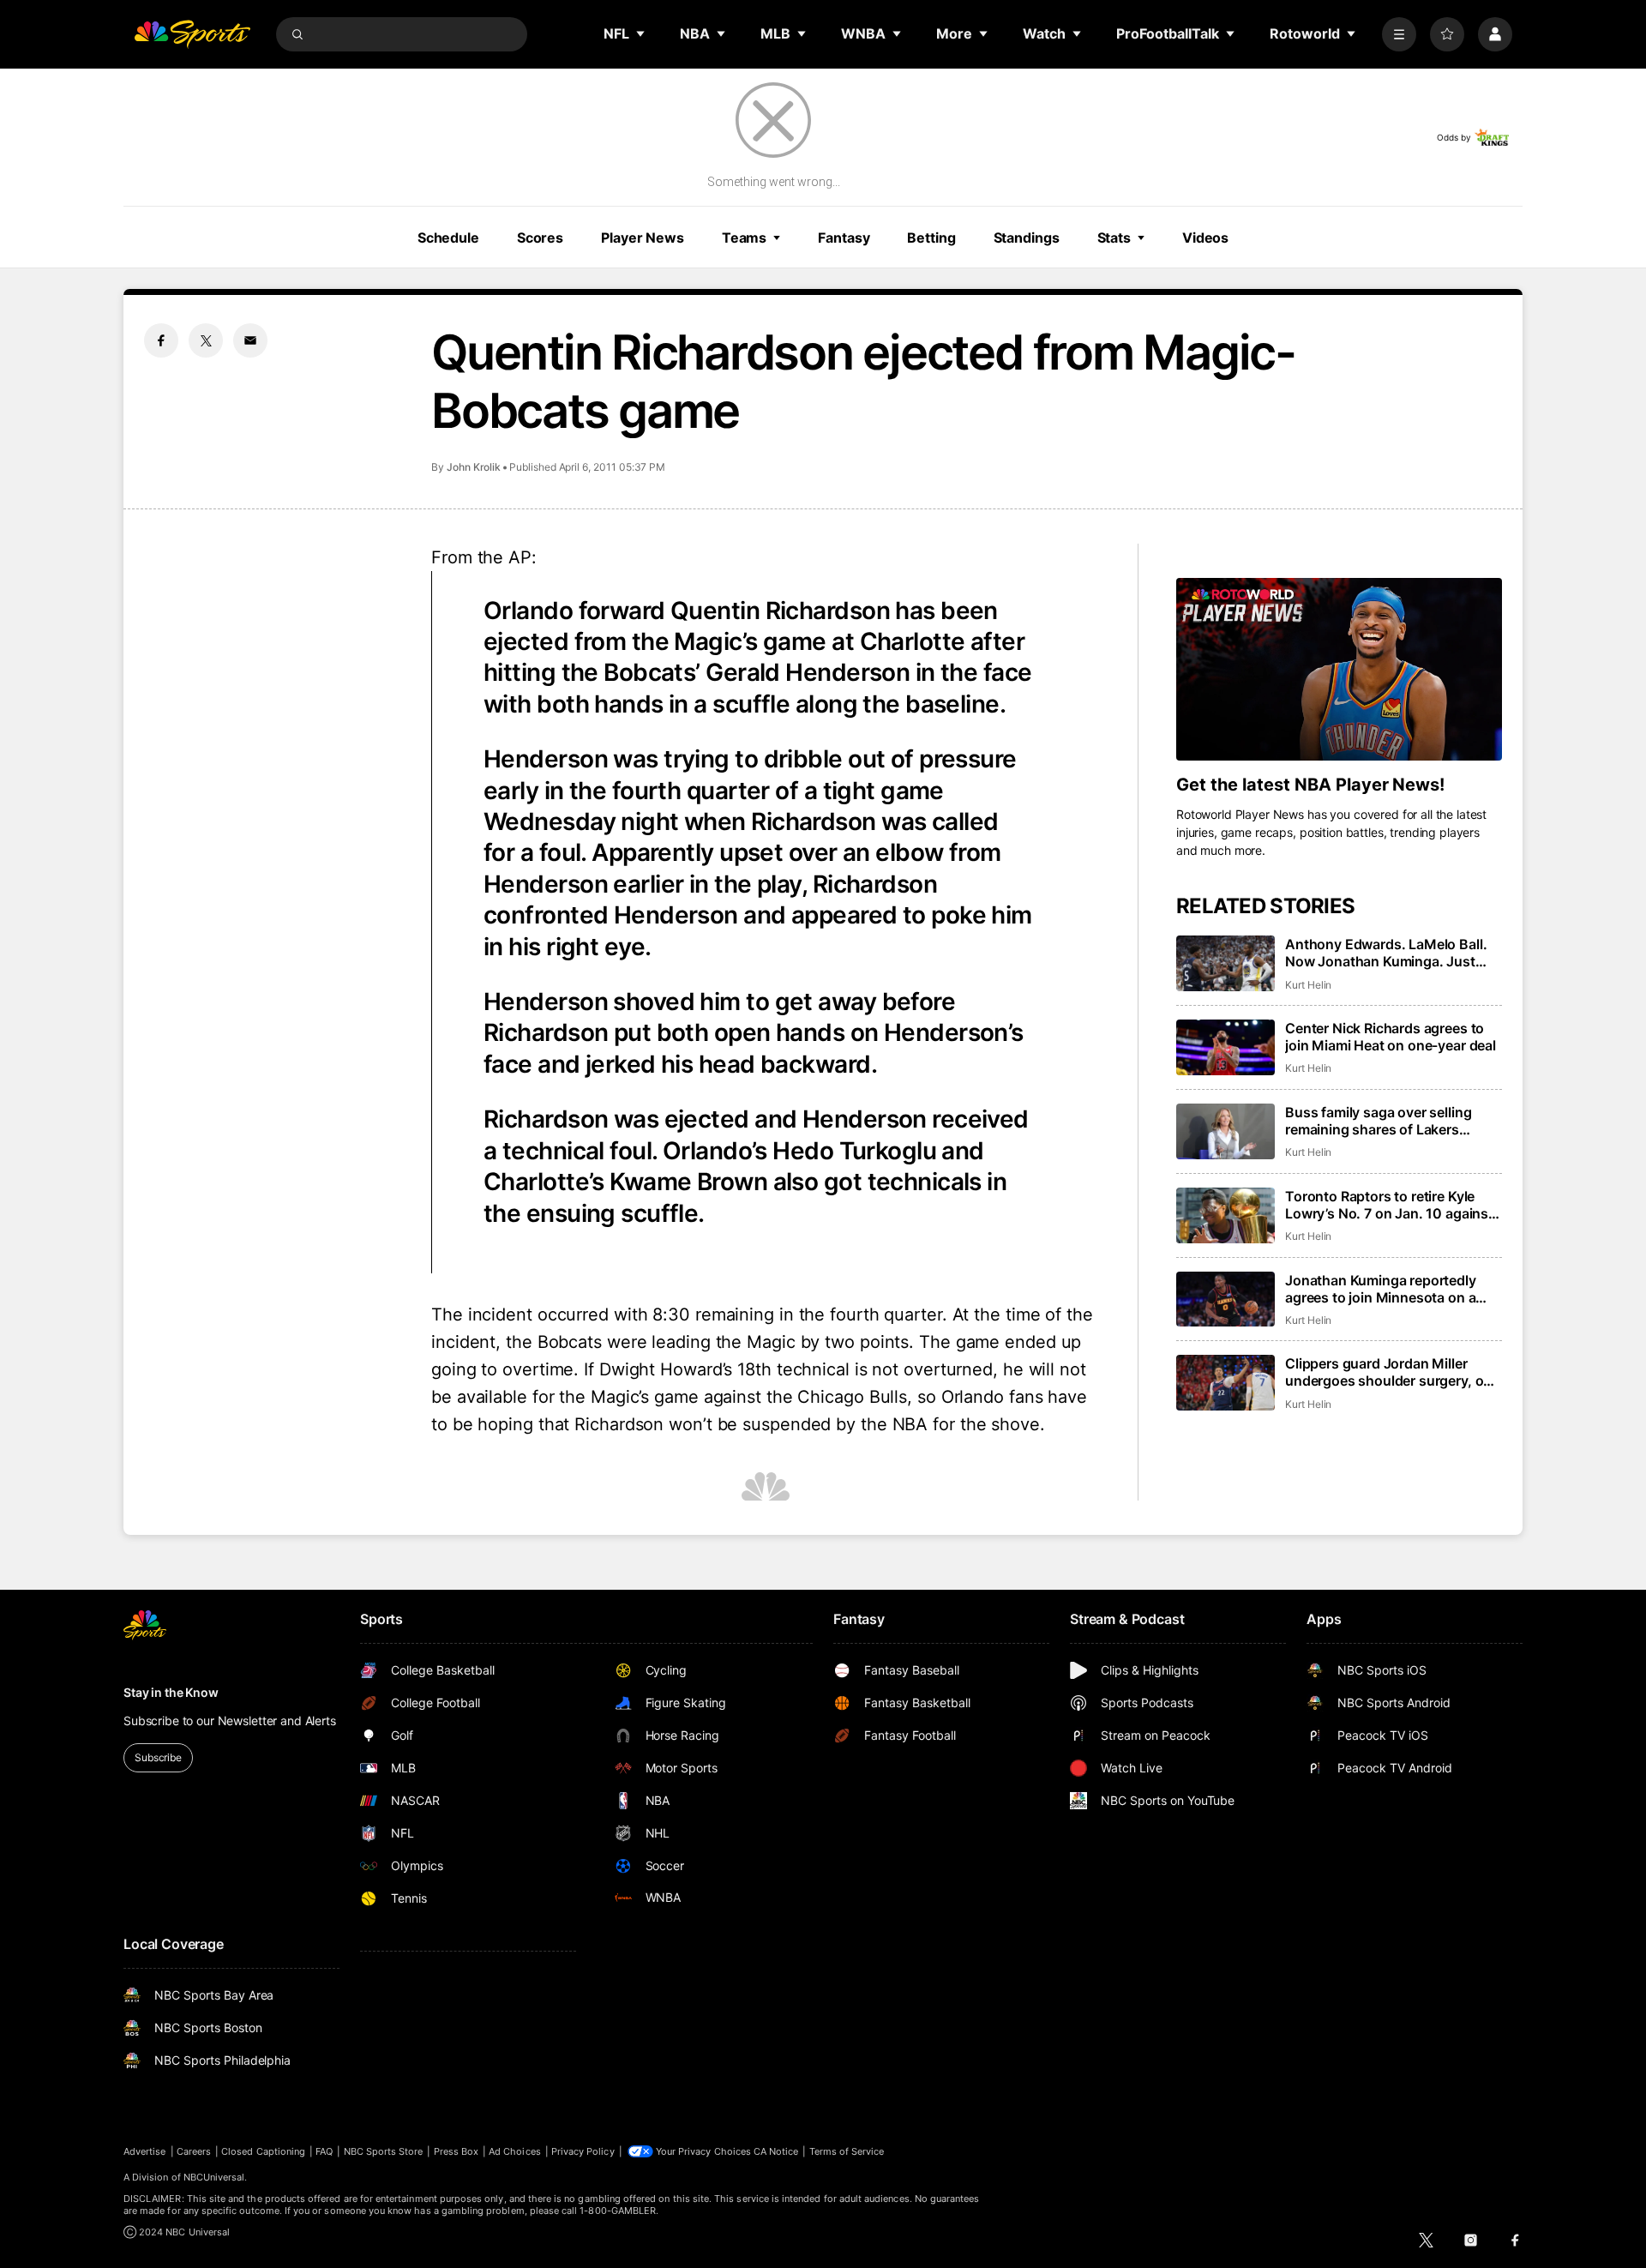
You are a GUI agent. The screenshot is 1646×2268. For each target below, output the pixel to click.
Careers (194, 2151)
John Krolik (474, 467)
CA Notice (776, 2151)
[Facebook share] (161, 340)
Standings (1027, 238)
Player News (643, 238)
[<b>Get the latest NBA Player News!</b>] (1339, 670)
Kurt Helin (1308, 985)
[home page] (192, 34)
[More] (1399, 34)
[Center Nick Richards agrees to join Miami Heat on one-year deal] (1225, 1047)
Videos (1205, 238)
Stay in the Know (171, 1692)
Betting (931, 238)
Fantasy (844, 238)
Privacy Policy (583, 2151)
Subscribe (158, 1757)
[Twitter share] (206, 340)
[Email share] (250, 340)
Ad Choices (515, 2151)
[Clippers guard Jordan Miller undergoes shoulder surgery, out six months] (1225, 1383)
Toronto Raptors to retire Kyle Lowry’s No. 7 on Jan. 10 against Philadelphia (1389, 1205)
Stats (1114, 238)
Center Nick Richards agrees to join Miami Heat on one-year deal (1391, 1037)
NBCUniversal (214, 2177)
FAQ (324, 2151)
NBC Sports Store (384, 2151)
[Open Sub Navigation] (641, 33)
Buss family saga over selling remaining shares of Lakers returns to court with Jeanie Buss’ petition (1394, 1121)
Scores (540, 238)
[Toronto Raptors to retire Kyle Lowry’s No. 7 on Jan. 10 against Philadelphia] (1225, 1215)
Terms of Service (847, 2151)
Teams (744, 238)
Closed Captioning (263, 2151)
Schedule (448, 238)
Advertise (145, 2151)
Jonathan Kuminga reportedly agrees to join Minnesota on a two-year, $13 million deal (1381, 1289)
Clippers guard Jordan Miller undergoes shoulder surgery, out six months (1391, 1372)
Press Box (457, 2151)
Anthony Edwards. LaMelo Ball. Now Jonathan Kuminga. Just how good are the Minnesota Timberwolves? (1386, 953)
